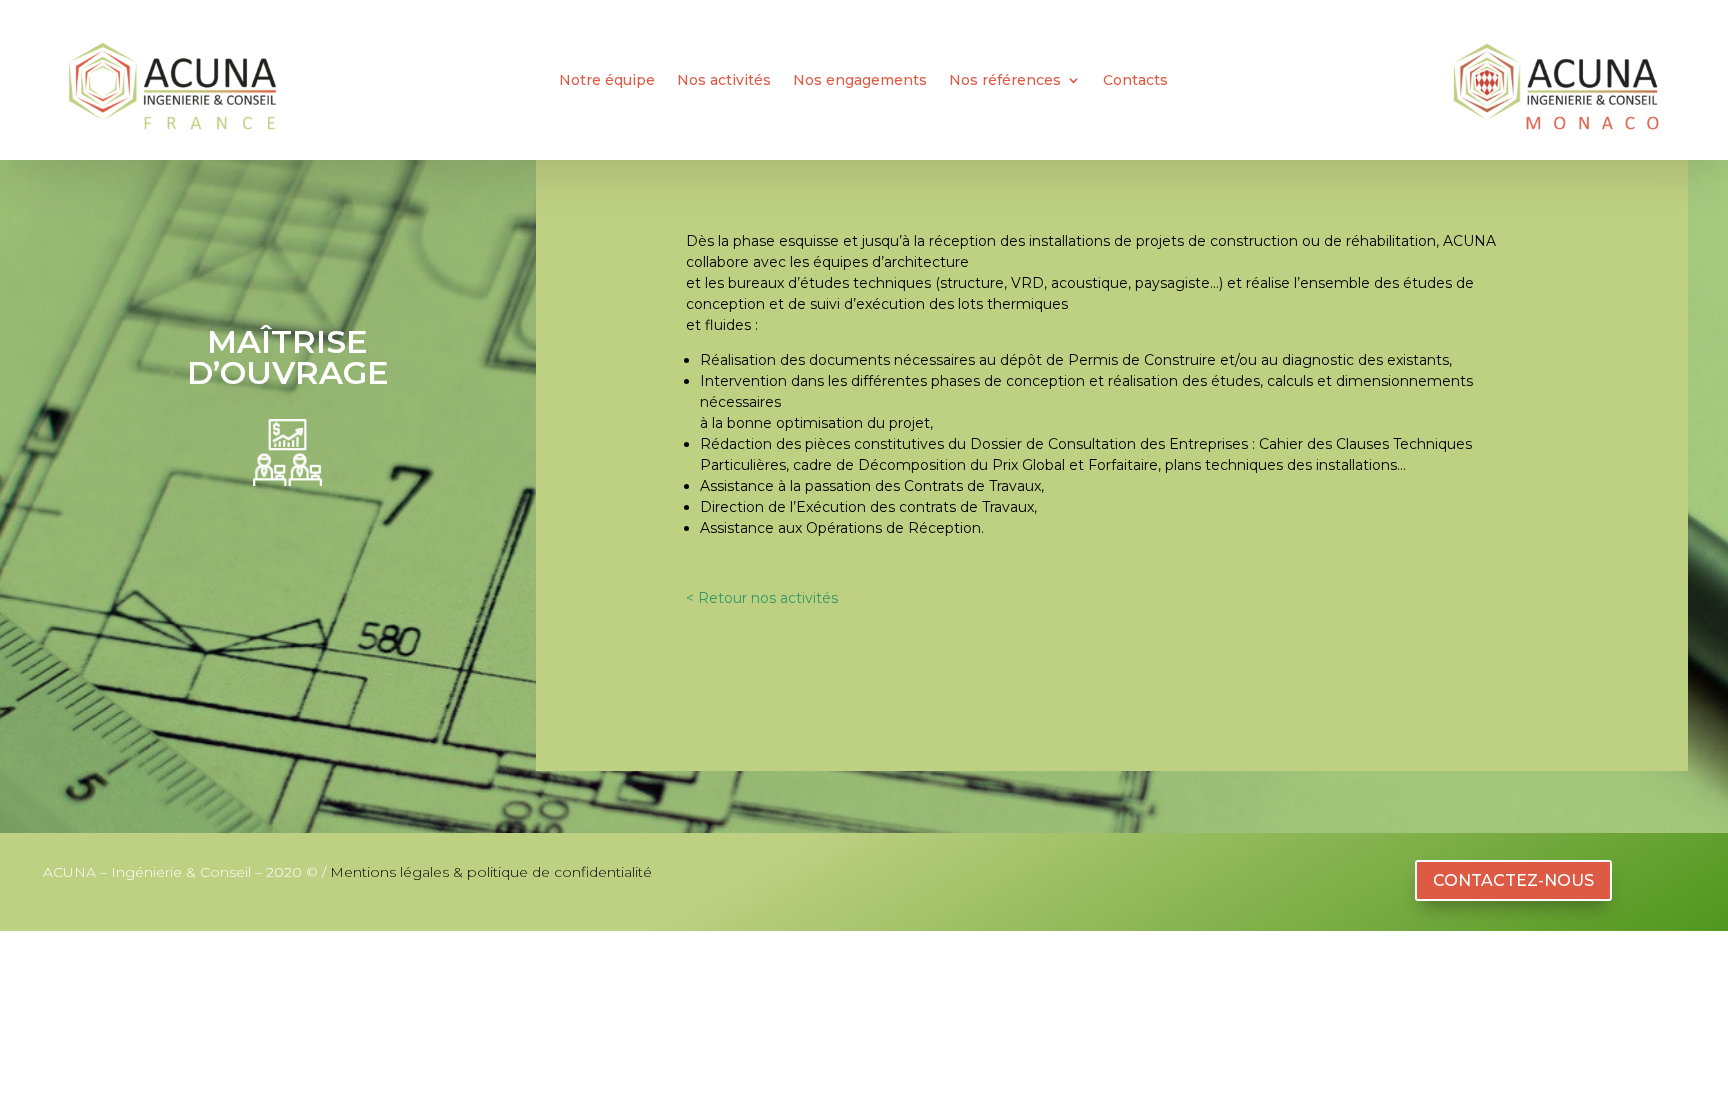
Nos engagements (860, 81)
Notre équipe (607, 81)
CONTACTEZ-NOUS (1513, 880)
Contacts (1135, 81)
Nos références (1005, 81)
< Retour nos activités (762, 598)
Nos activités (724, 81)
